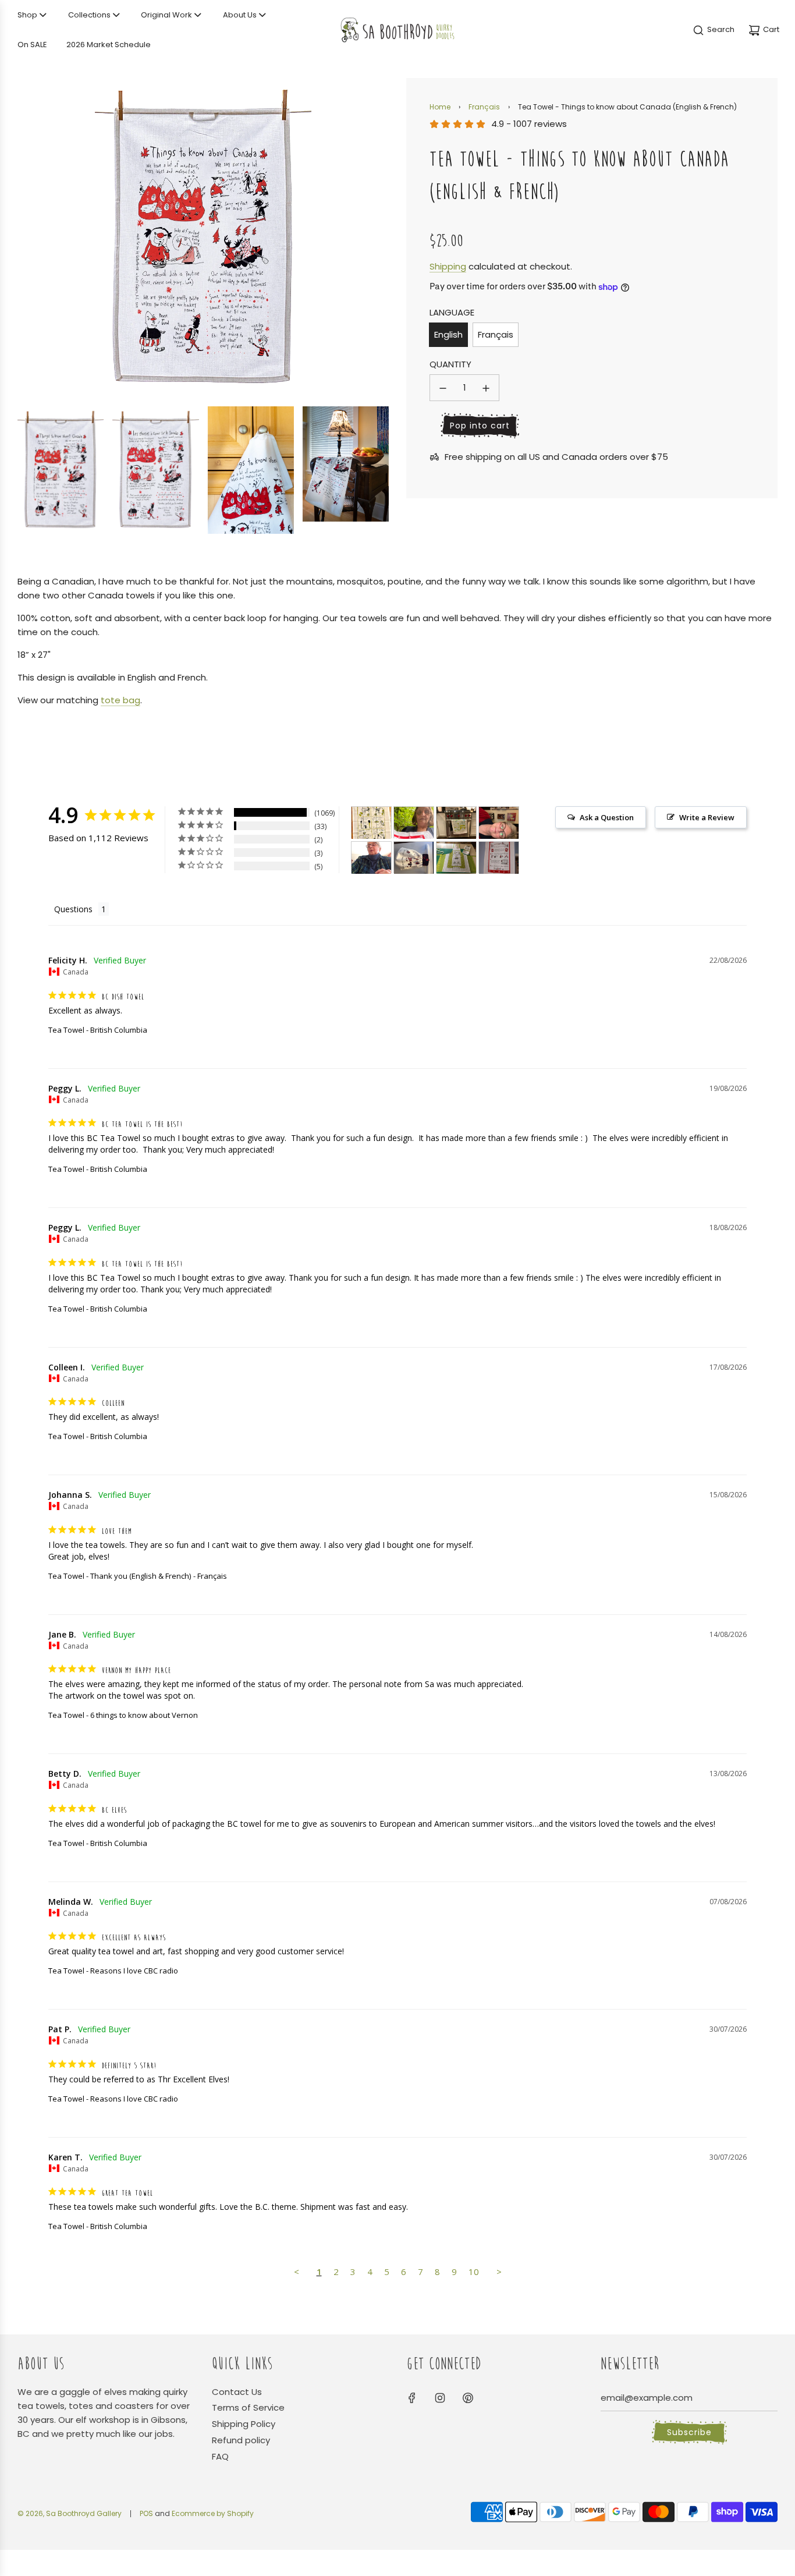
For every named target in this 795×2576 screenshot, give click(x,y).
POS (146, 2513)
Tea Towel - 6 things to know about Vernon (123, 1715)
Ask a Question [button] (607, 817)
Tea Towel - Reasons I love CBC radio (113, 1971)
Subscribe (689, 2432)
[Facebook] (412, 2398)
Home (440, 107)
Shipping (448, 266)
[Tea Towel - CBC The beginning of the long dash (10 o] (414, 823)
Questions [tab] (73, 909)
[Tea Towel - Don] (414, 858)
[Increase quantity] (486, 388)
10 (474, 2272)
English (448, 334)
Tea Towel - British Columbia (98, 1030)
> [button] (499, 2272)
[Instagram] (440, 2398)
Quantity (450, 365)
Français (484, 107)
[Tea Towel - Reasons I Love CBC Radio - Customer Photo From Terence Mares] (499, 858)
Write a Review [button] (707, 817)
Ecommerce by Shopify (213, 2513)
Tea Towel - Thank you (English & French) (120, 1576)
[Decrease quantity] (443, 388)
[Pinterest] (468, 2398)
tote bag (120, 700)
